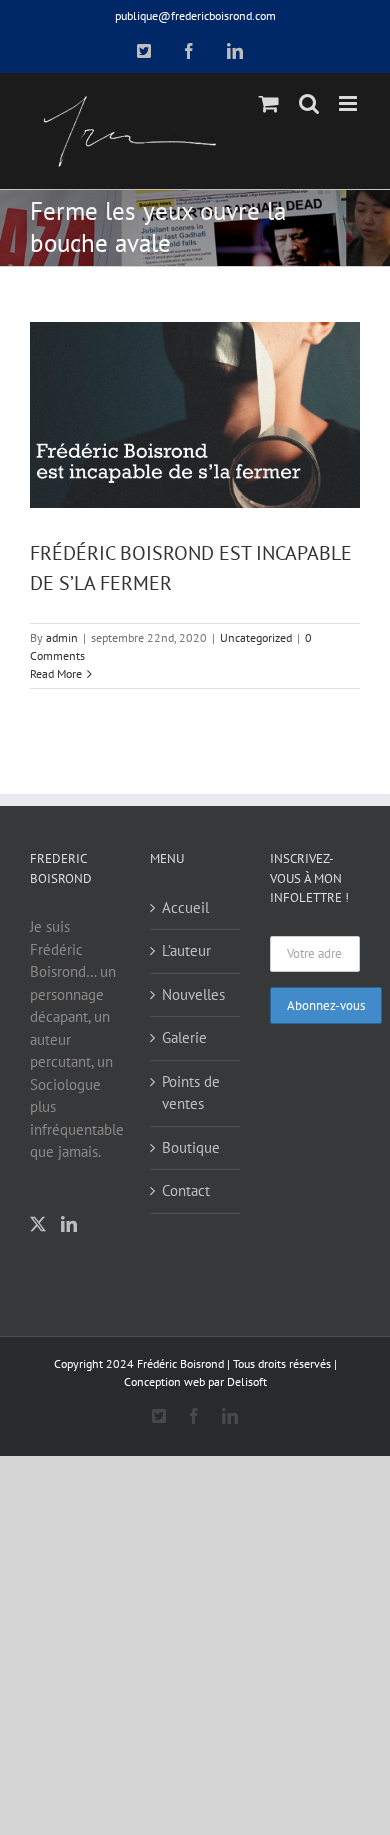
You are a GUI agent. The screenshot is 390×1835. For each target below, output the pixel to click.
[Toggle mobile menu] (349, 103)
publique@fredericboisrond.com (195, 15)
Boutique (191, 1147)
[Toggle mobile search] (309, 103)
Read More (56, 673)
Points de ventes (191, 1093)
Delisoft (247, 1381)
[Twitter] (38, 1224)
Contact (186, 1190)
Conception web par (174, 1381)
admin (62, 637)
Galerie (184, 1037)
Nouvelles (193, 994)
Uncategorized (256, 637)
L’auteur (186, 950)
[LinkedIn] (69, 1224)
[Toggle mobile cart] (269, 103)
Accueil (185, 907)
